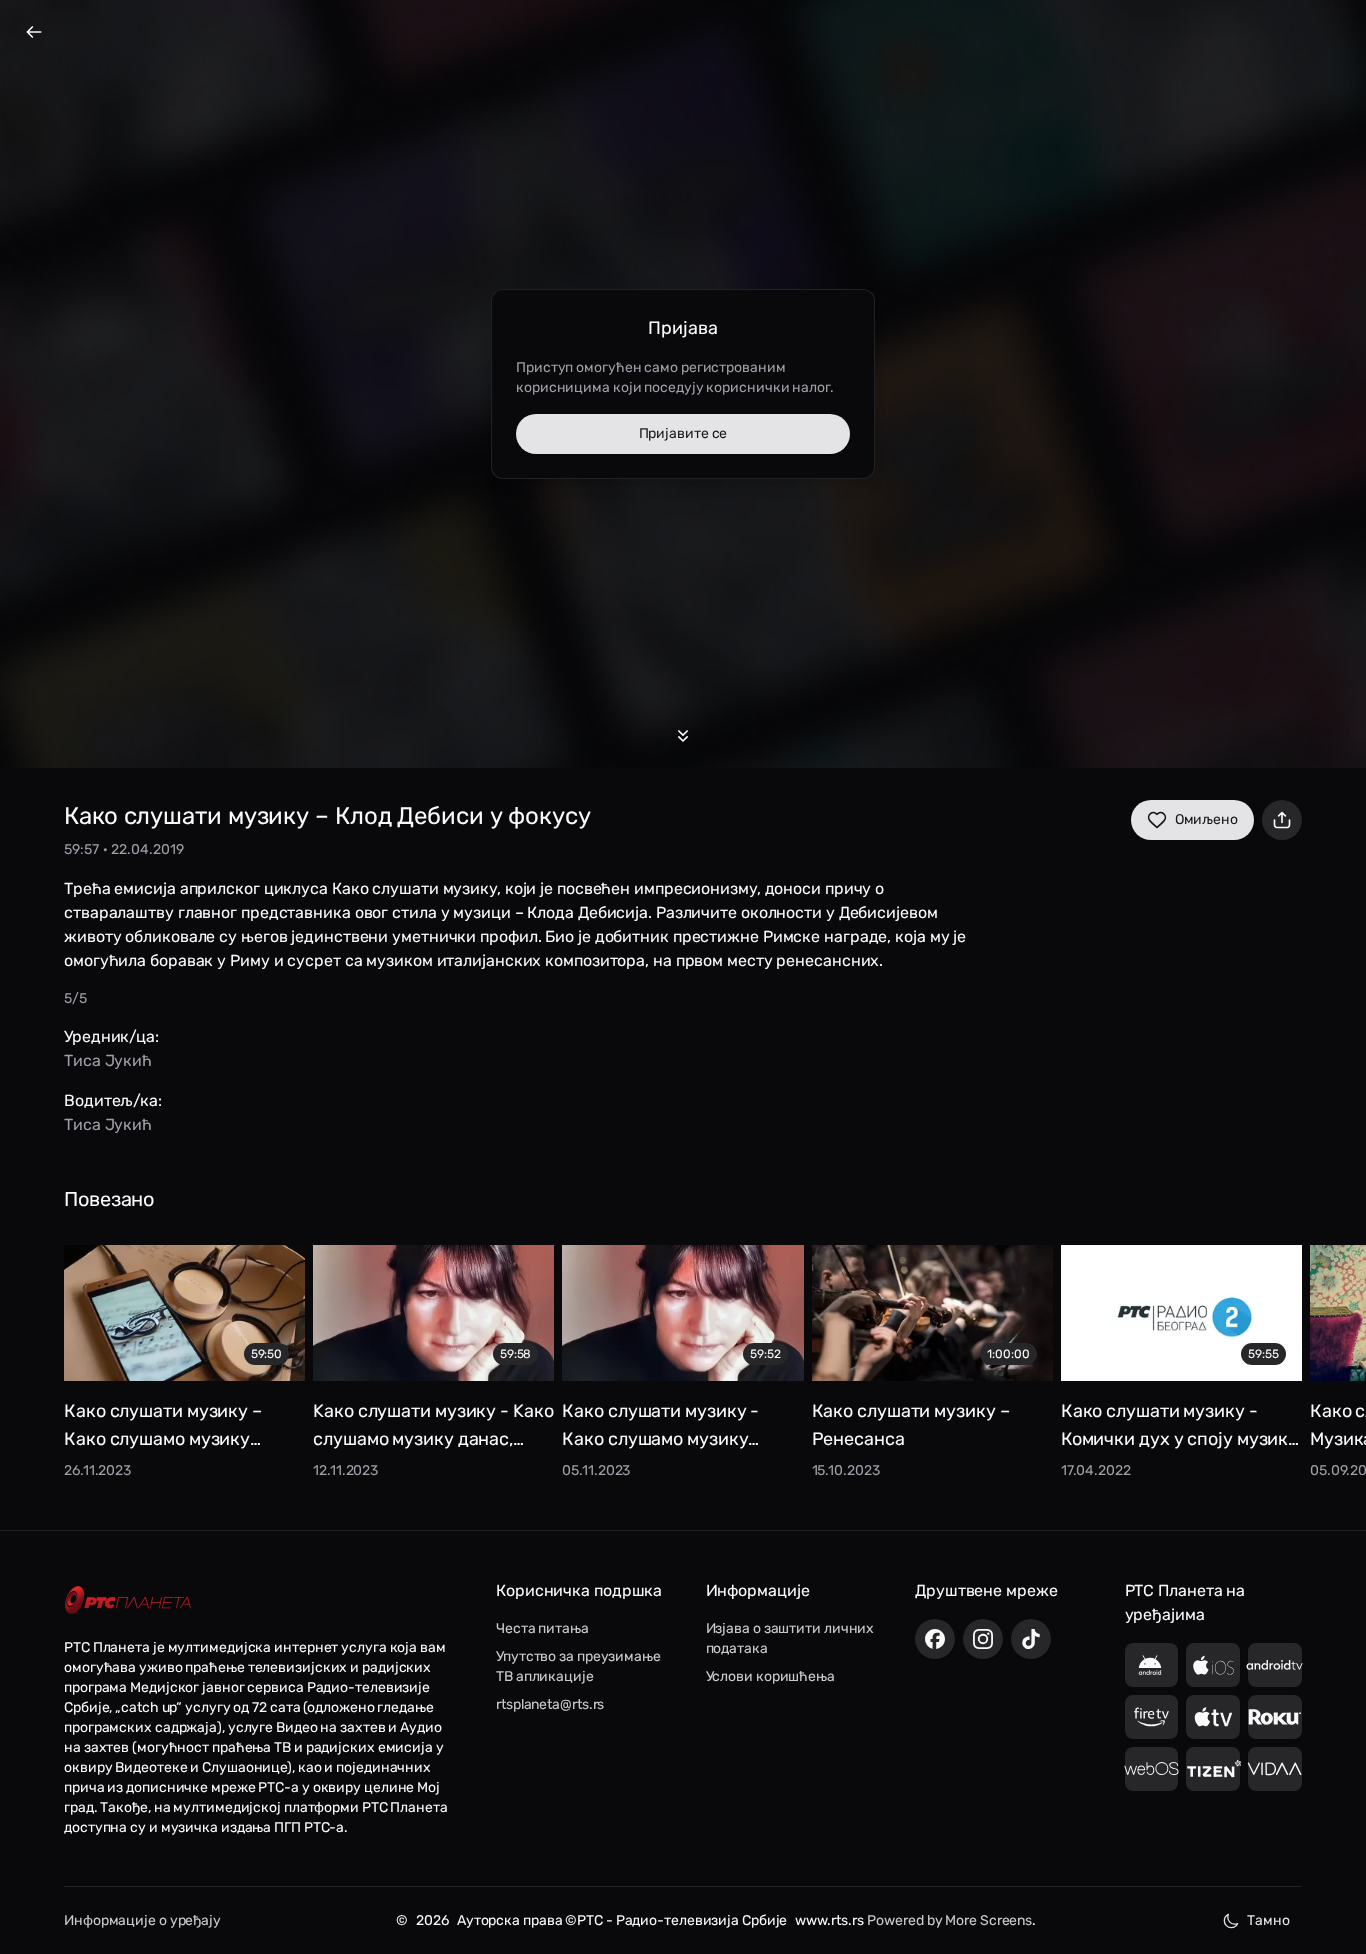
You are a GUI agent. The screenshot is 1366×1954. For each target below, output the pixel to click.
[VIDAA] (1275, 1769)
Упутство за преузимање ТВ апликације (578, 1666)
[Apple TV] (1213, 1717)
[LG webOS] (1152, 1769)
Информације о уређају (142, 1920)
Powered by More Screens (949, 1920)
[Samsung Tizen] (1213, 1769)
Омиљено (1206, 819)
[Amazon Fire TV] (1152, 1717)
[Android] (1152, 1665)
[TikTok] (1031, 1639)
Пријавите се (683, 433)
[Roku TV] (1275, 1717)
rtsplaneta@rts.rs (550, 1704)
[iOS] (1213, 1665)
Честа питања (542, 1628)
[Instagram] (983, 1639)
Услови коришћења (770, 1676)
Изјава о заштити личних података (790, 1638)
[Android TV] (1275, 1665)
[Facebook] (935, 1639)
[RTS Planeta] (128, 1600)
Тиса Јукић (108, 1060)
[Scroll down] (683, 736)
